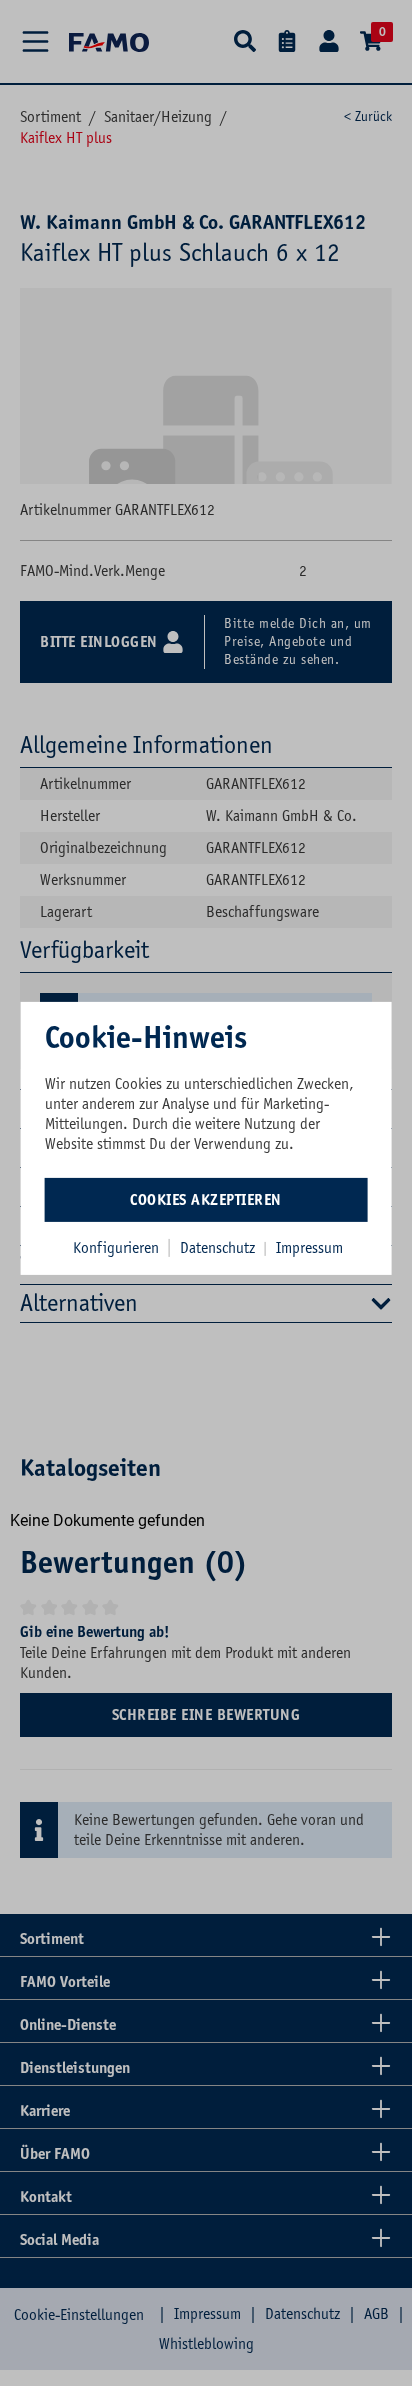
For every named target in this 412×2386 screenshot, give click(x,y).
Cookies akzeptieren (206, 1200)
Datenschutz (219, 1248)
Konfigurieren (116, 1248)
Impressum (309, 1248)
